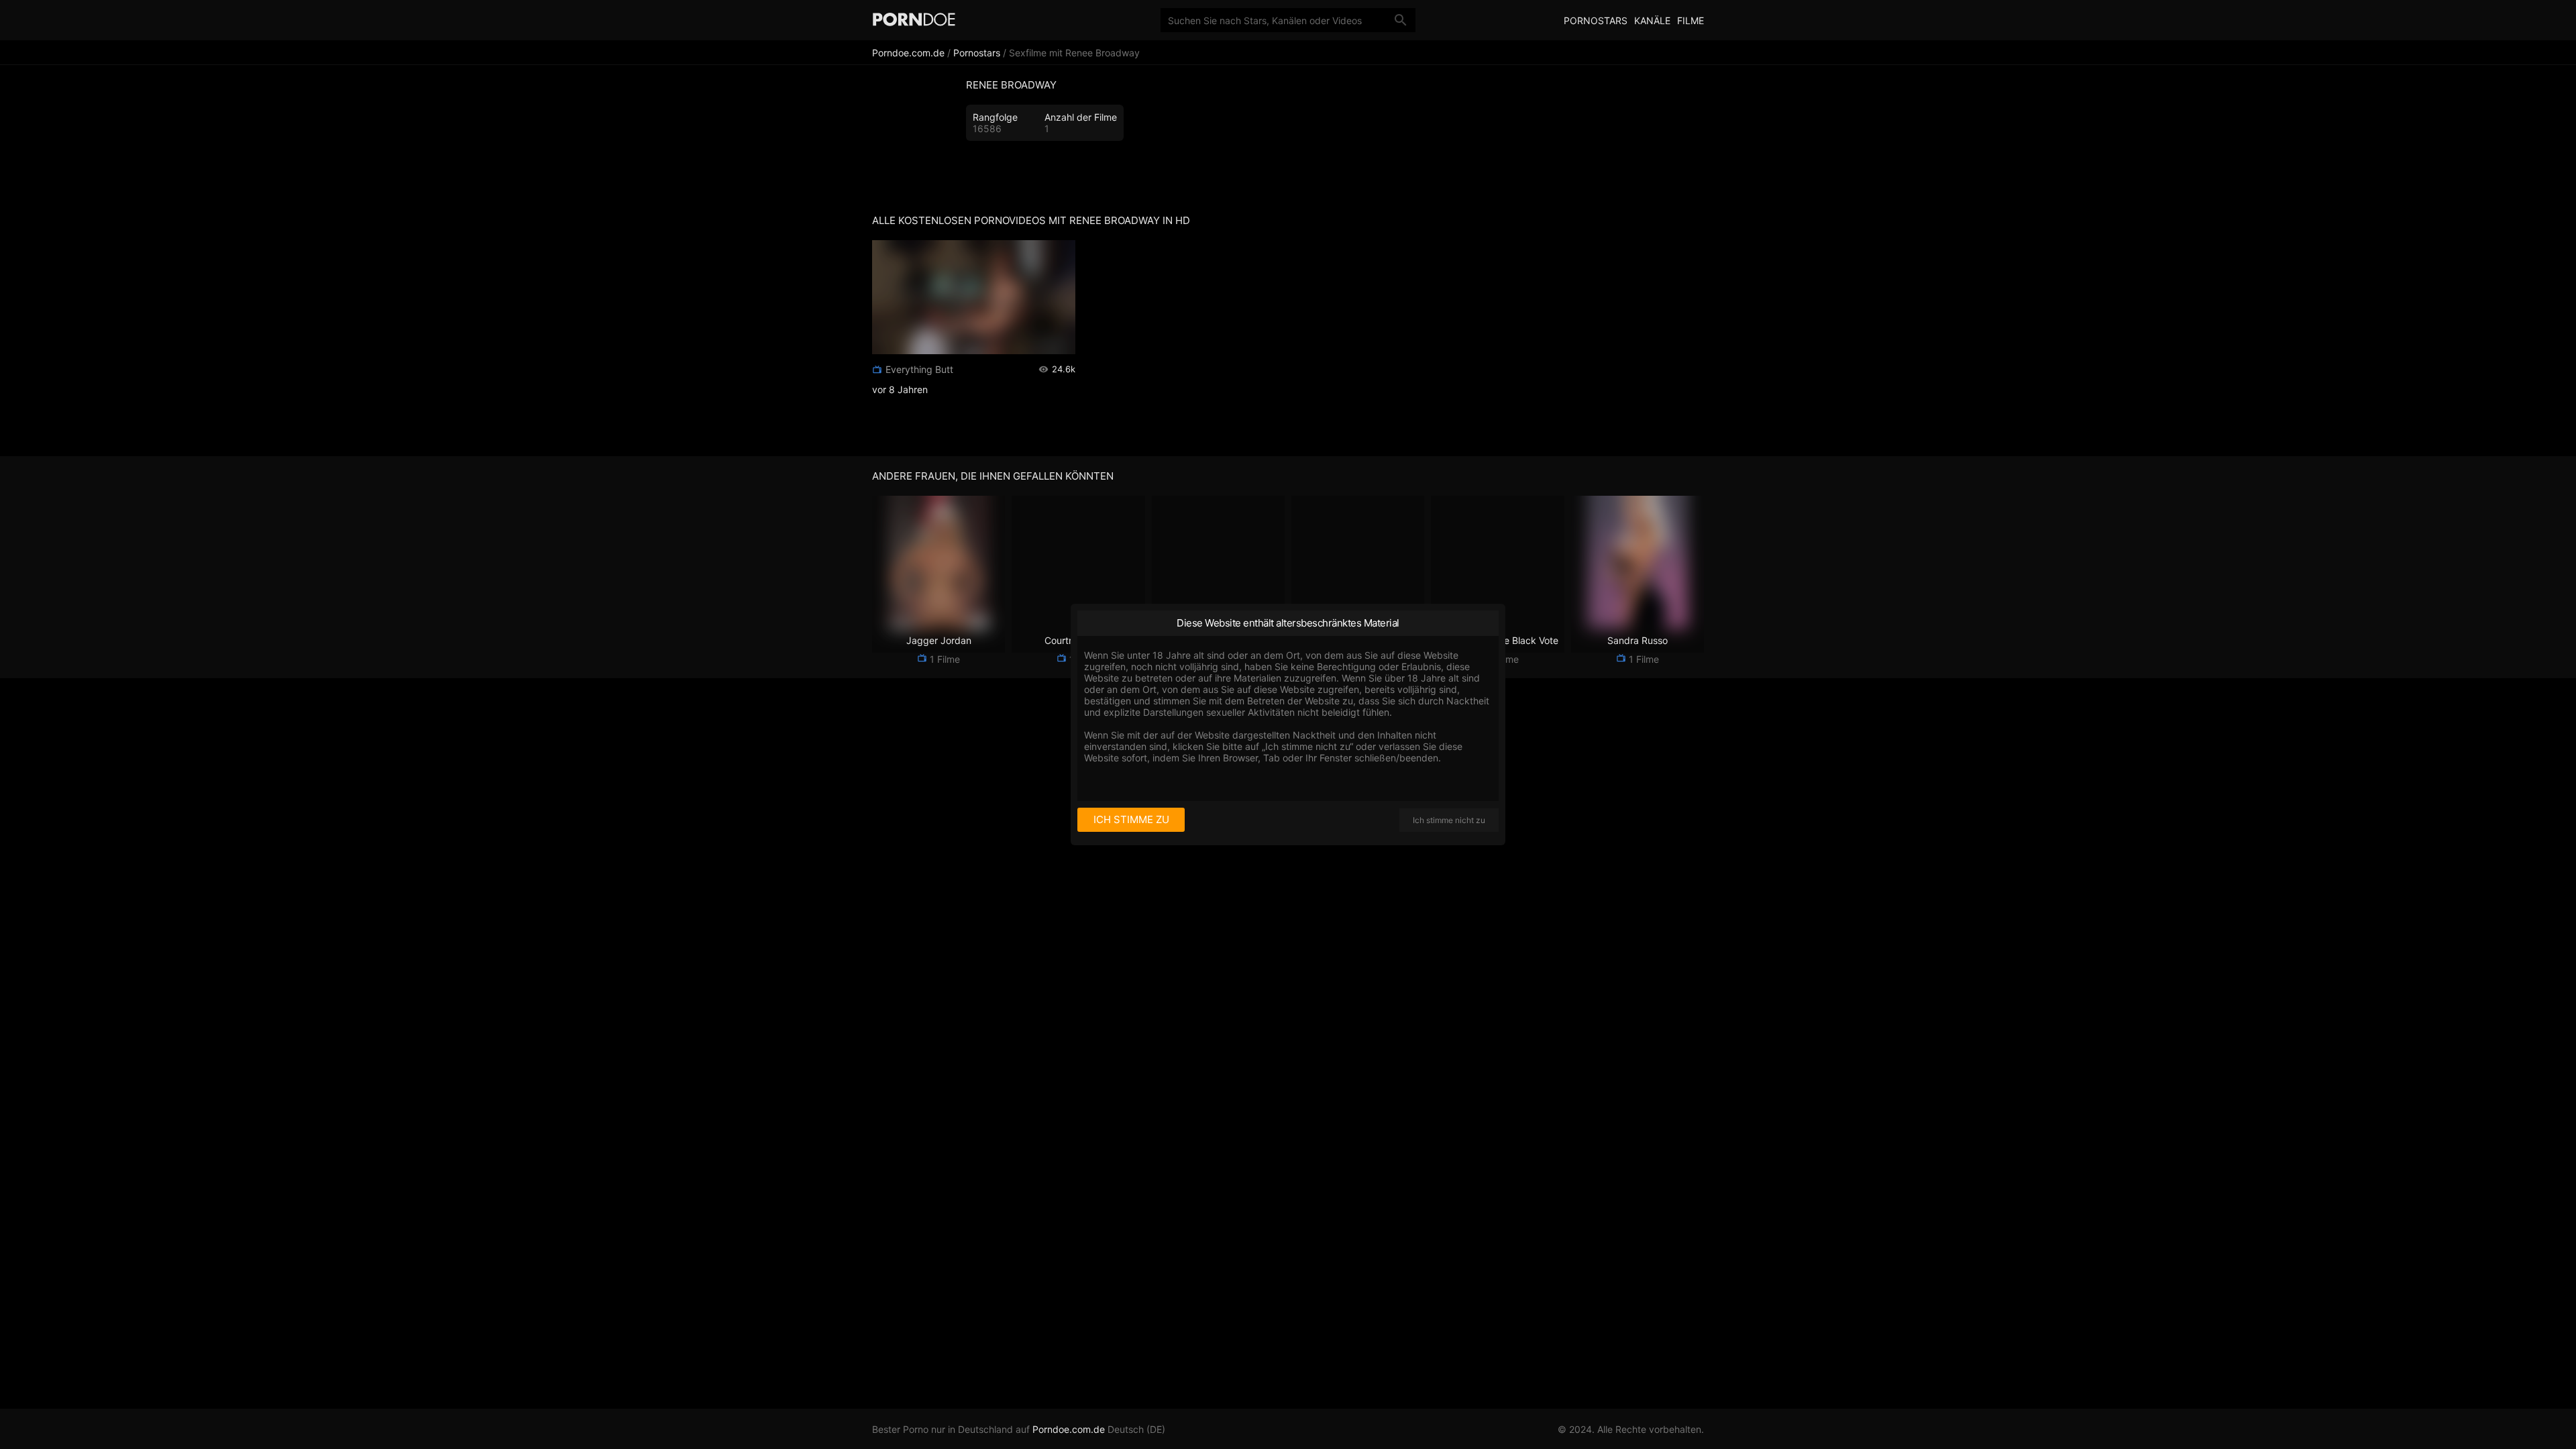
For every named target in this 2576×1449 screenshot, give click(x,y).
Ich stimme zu (1131, 819)
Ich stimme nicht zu (1449, 820)
